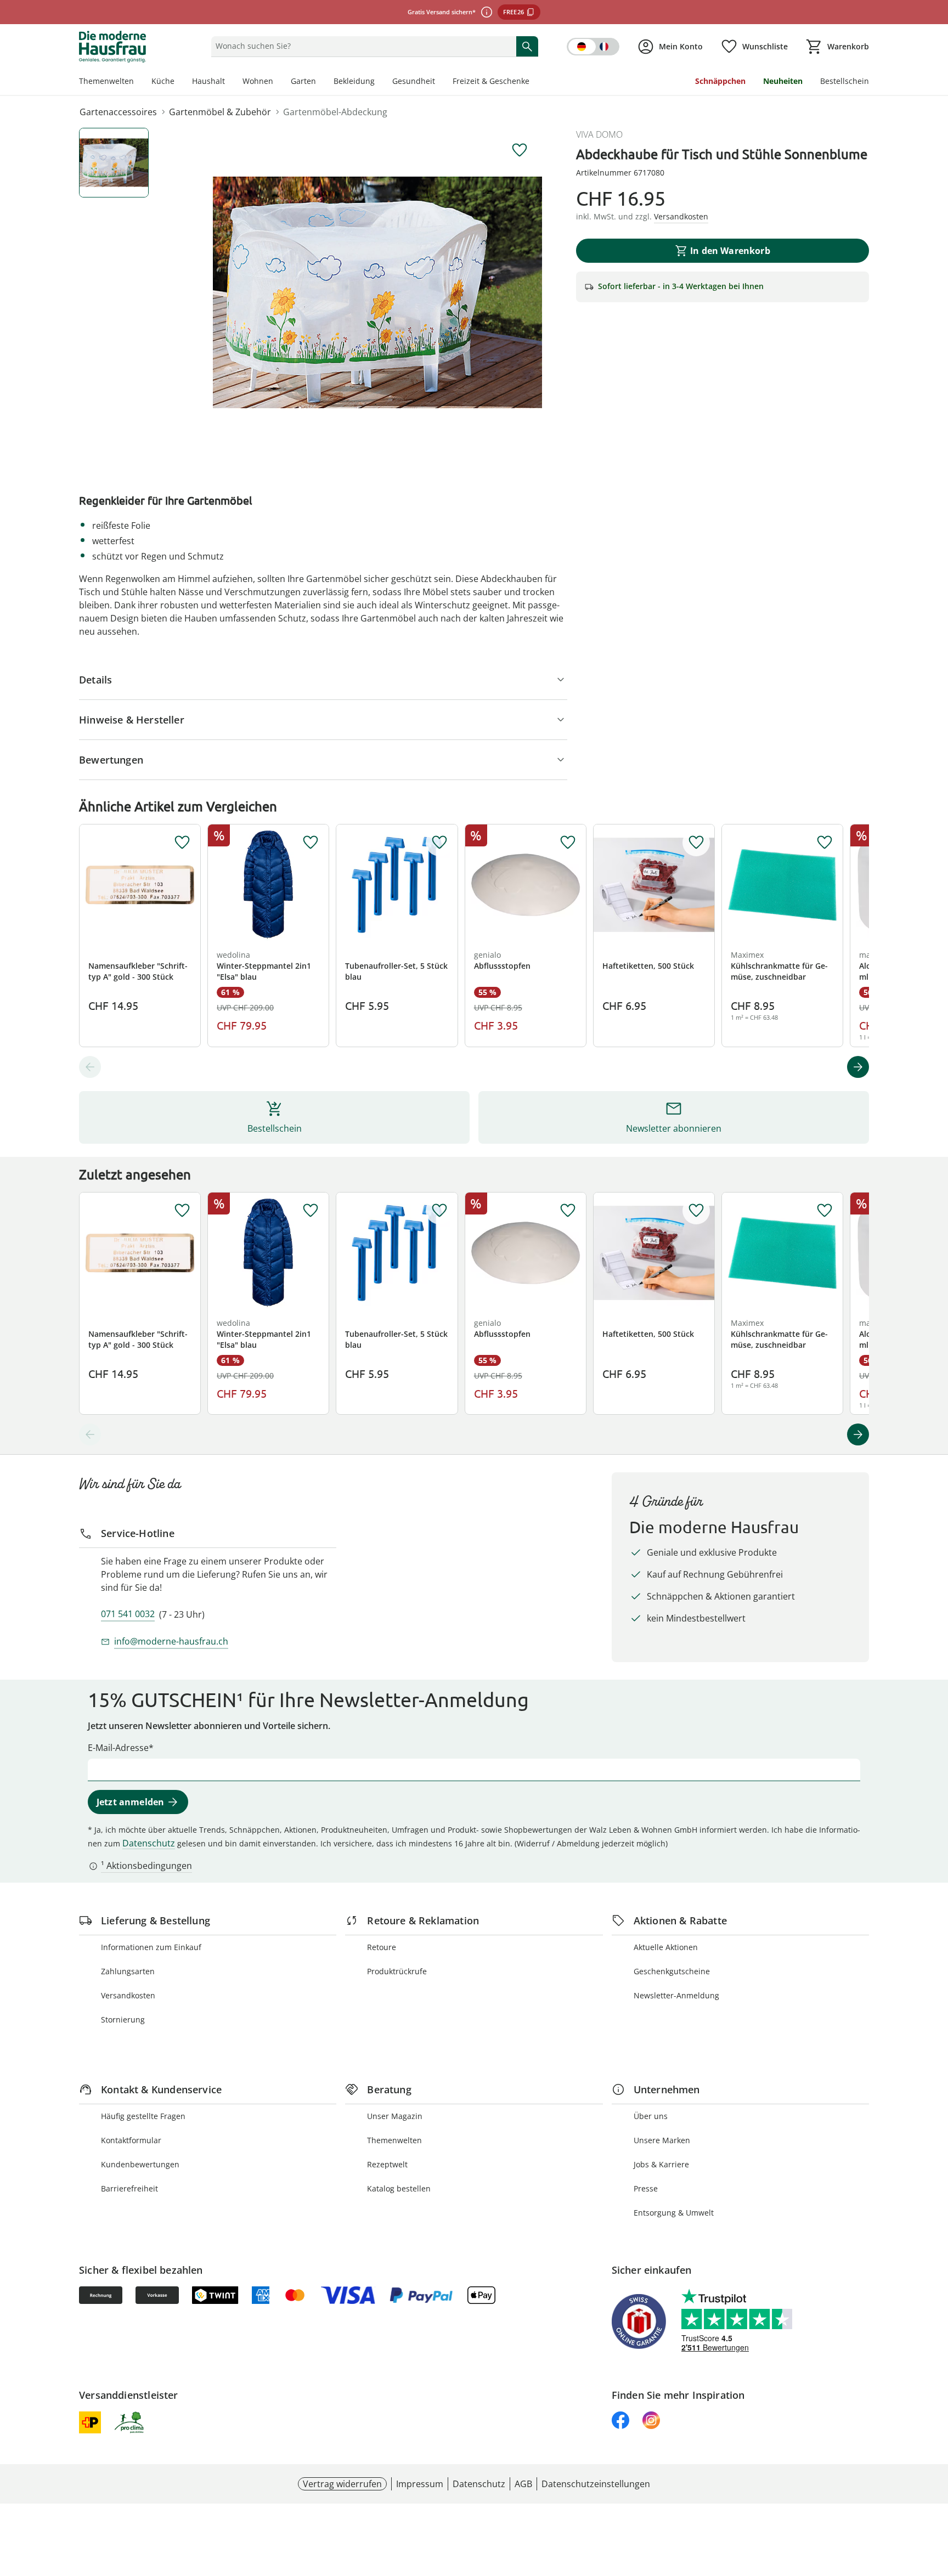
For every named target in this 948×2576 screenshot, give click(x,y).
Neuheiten (783, 81)
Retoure (382, 1947)
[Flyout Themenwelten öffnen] (138, 82)
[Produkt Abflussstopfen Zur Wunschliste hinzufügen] (568, 843)
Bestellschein (845, 81)
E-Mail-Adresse (118, 1748)
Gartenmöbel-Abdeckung (335, 112)
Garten (303, 81)
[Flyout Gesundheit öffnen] (439, 82)
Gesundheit (414, 81)
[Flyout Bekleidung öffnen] (379, 82)
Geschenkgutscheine (672, 1971)
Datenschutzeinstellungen (596, 2484)
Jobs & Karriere (661, 2164)
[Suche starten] (527, 46)
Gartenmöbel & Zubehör (220, 112)
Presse (646, 2188)
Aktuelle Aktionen (666, 1947)
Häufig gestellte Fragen (143, 2116)
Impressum (420, 2484)
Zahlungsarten (128, 1971)
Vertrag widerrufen (342, 2484)
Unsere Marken (662, 2140)
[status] (361, 46)
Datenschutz (149, 1843)
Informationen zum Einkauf (151, 1947)
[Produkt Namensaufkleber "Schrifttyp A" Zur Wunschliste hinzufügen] (182, 843)
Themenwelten (106, 81)
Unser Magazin (395, 2116)
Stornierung (123, 2019)
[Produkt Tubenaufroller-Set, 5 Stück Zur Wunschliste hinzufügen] (439, 843)
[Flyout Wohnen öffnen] (278, 82)
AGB (523, 2484)
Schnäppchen (720, 81)
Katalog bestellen (399, 2188)
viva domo (599, 134)
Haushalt (208, 81)
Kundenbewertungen (140, 2164)
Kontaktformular (131, 2140)
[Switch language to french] (593, 47)
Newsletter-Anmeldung (676, 1995)
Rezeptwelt (387, 2164)
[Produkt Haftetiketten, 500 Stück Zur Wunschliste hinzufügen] (696, 843)
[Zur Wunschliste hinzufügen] (520, 150)
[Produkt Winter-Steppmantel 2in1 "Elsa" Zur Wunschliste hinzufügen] (311, 843)
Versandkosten (128, 1995)
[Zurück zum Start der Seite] (935, 2497)
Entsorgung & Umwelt (674, 2213)
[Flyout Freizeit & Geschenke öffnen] (534, 82)
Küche (163, 81)
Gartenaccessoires (118, 112)
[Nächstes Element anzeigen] (858, 1067)
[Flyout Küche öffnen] (179, 82)
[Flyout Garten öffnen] (320, 82)
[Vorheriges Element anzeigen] (90, 1067)
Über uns (651, 2116)
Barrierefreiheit (129, 2188)
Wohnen (258, 81)
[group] (377, 292)
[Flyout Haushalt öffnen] (229, 82)
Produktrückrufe (397, 1971)
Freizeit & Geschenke (491, 81)
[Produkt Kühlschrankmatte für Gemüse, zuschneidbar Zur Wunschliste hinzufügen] (825, 843)
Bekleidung (354, 81)
